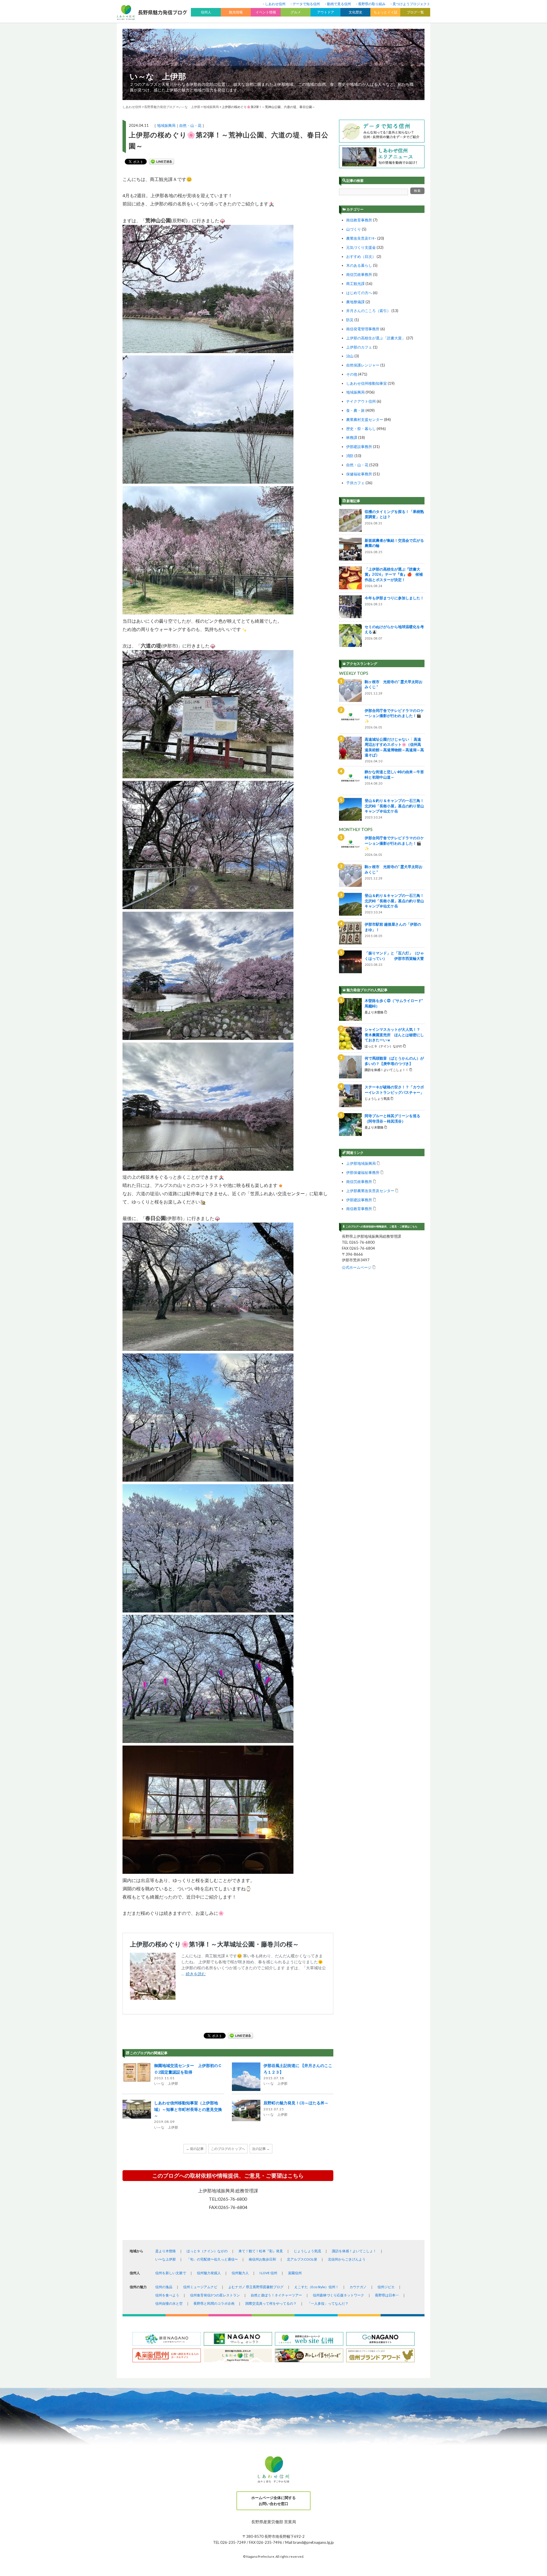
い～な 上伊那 (158, 76)
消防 (350, 456)
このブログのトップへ (228, 2149)
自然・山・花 (190, 125)
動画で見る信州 (339, 4)
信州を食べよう (167, 2295)
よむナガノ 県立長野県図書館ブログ (256, 2287)
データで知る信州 (306, 4)
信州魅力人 (240, 2273)
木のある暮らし (359, 265)
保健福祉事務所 (359, 474)
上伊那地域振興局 (361, 1163)
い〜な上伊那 (166, 2259)
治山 (350, 356)
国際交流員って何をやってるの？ (271, 2303)
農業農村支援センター (365, 420)
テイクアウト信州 (361, 401)
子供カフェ (355, 483)
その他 (352, 374)
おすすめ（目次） (361, 256)
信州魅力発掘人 (209, 2273)
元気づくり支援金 (361, 247)
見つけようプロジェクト (411, 4)
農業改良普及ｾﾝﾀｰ (361, 238)
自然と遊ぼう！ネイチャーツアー (276, 2295)
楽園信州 (295, 2273)
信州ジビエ (386, 2287)
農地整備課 (355, 302)
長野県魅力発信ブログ (160, 107)
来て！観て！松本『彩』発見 (261, 2251)
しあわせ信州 (275, 4)
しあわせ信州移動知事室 (367, 383)
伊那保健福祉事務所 (363, 1172)
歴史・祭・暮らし (361, 429)
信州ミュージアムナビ (200, 2287)
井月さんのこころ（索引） (368, 311)
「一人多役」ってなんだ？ (328, 2303)
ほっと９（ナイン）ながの (207, 2251)
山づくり (354, 229)
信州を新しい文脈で (171, 2273)
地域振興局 (166, 125)
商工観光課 (355, 284)
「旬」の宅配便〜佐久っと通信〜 (212, 2259)
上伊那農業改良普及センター (370, 1191)
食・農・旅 (355, 410)
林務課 (352, 437)
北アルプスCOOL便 (302, 2259)
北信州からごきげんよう (347, 2259)
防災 (350, 320)
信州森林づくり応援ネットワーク (338, 2295)
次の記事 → (261, 2149)
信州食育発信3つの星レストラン (215, 2295)
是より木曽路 (166, 2251)
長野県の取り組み (372, 4)
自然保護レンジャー (363, 365)
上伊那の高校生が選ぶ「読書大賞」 (376, 338)
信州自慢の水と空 (169, 2303)
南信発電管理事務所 (363, 329)
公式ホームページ (357, 1267)
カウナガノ (358, 2287)
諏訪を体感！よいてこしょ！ (354, 2251)
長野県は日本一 (387, 2295)
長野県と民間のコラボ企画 (214, 2303)
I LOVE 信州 (268, 2273)
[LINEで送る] (162, 162)
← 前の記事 (195, 2149)
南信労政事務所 (359, 274)
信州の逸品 (164, 2287)
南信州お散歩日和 (262, 2259)
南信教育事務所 (359, 220)
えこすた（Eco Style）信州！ (317, 2287)
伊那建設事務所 (359, 447)
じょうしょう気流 (307, 2251)
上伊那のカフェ (359, 347)
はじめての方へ (359, 293)
